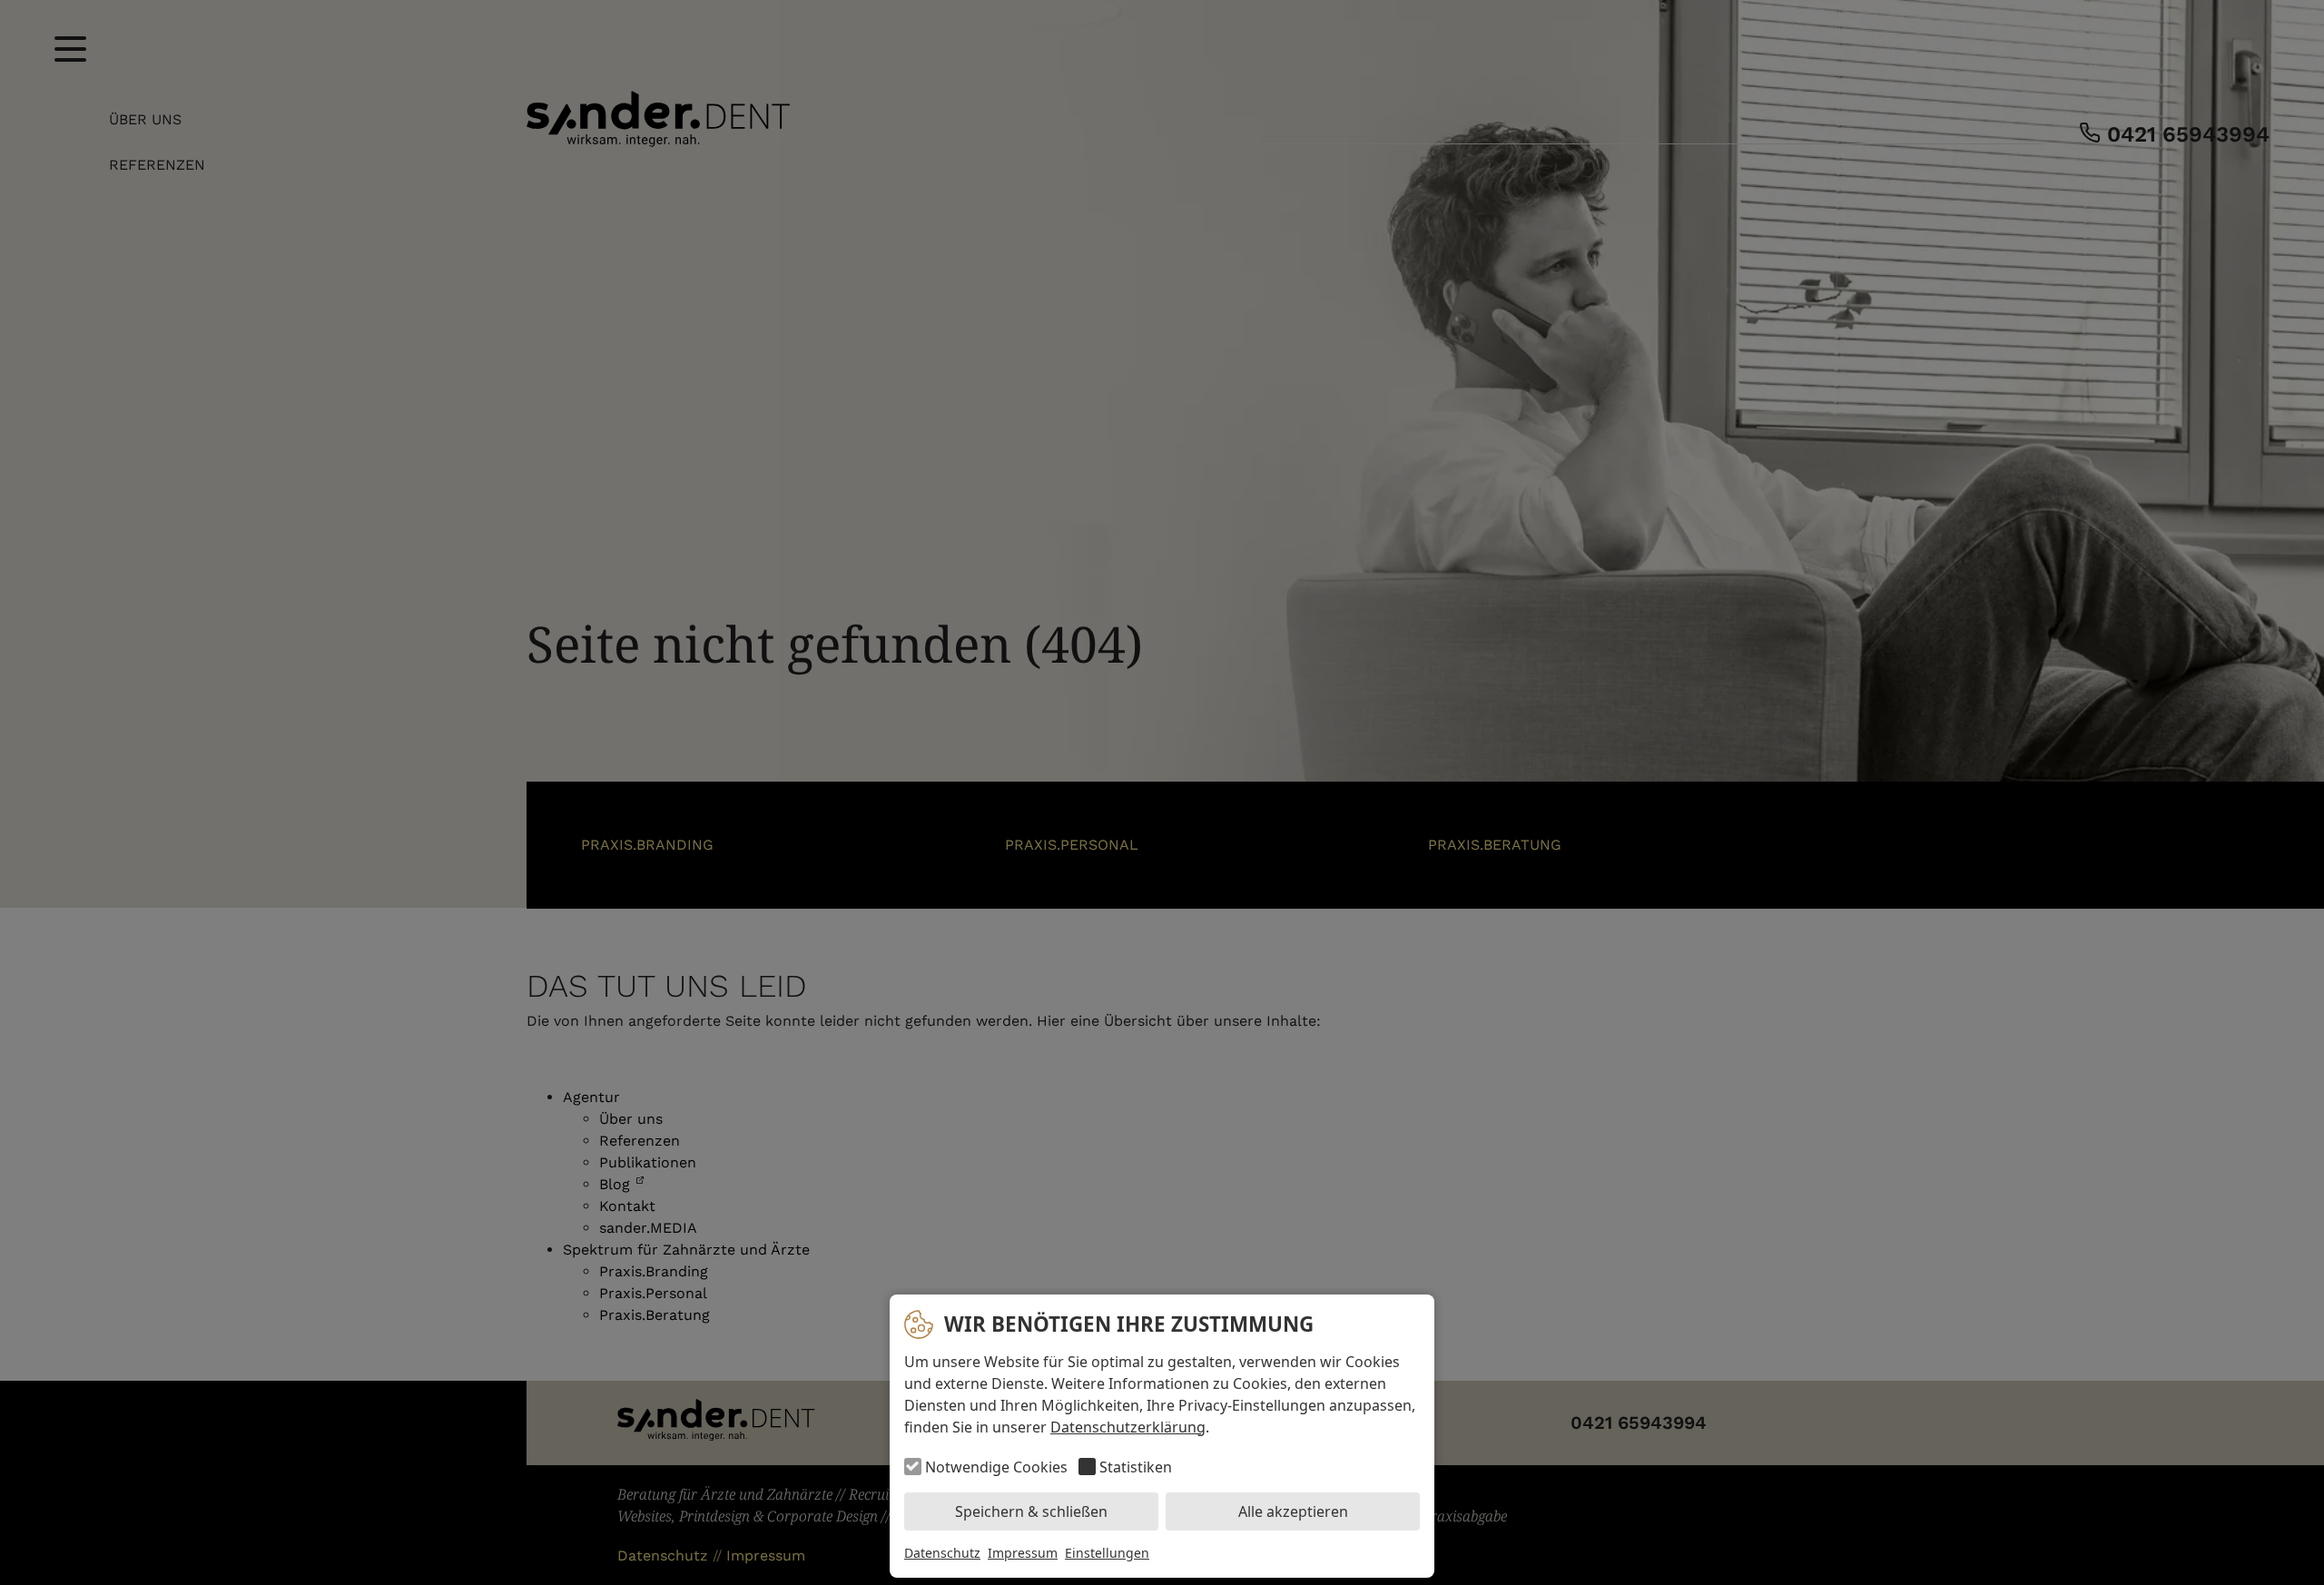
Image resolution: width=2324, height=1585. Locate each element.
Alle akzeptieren (1293, 1511)
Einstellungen (1107, 1553)
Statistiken (1136, 1467)
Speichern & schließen (1031, 1511)
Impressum (1023, 1553)
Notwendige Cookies (996, 1467)
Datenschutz (942, 1553)
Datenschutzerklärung (1128, 1427)
